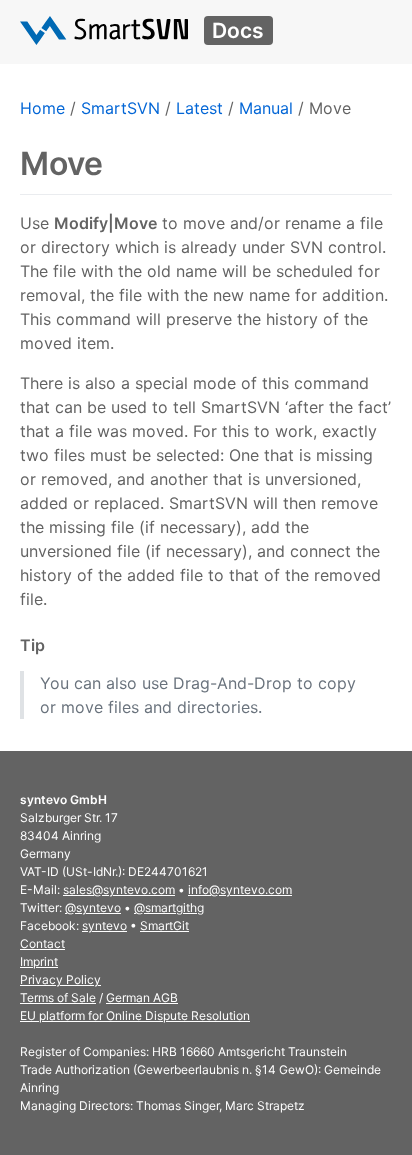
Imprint (39, 961)
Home (42, 108)
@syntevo (93, 907)
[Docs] (104, 30)
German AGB (142, 997)
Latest (199, 108)
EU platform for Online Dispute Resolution (135, 1015)
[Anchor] (52, 645)
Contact (42, 943)
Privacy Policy (60, 979)
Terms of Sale (58, 997)
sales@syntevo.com (119, 889)
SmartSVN (120, 108)
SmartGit (164, 925)
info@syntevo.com (240, 889)
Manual (266, 108)
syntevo (104, 925)
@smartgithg (169, 907)
